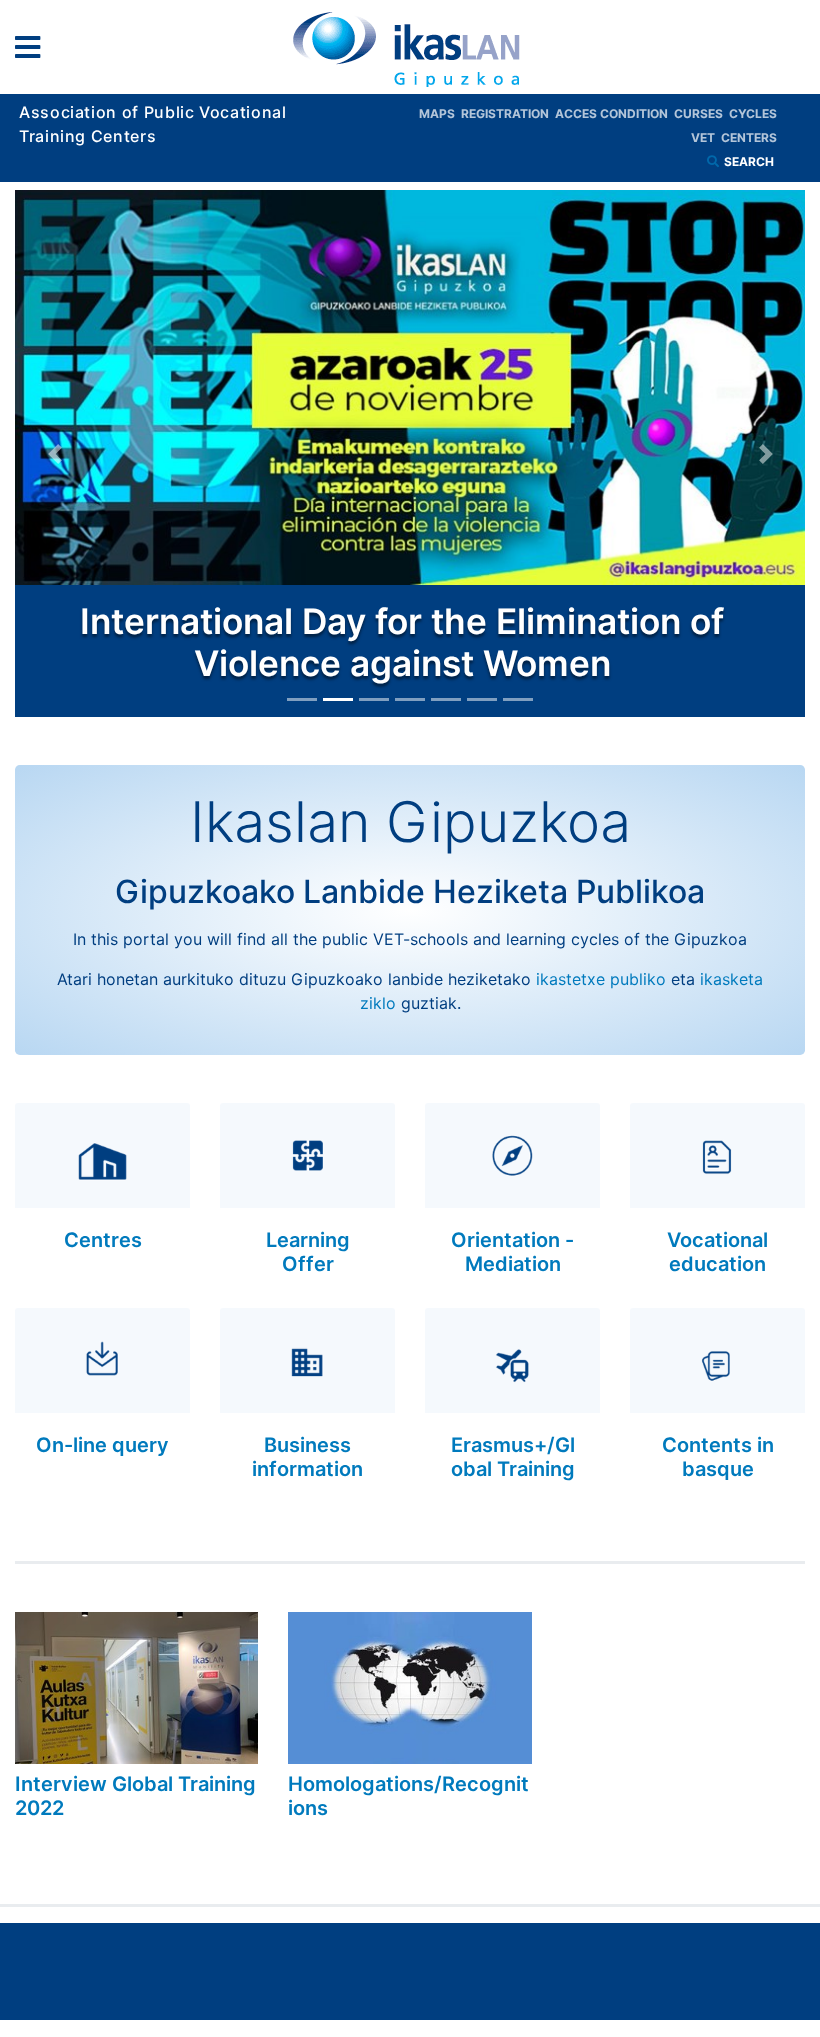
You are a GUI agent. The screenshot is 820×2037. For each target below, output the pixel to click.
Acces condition (614, 113)
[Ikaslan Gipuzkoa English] (410, 49)
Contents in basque (718, 1457)
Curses (701, 113)
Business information (307, 1457)
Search (750, 161)
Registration (508, 113)
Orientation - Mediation (512, 1252)
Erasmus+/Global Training (513, 1457)
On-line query (102, 1445)
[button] (54, 453)
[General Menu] (33, 51)
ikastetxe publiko (601, 979)
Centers (749, 137)
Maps (440, 113)
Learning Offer (308, 1252)
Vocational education (717, 1252)
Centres (103, 1240)
